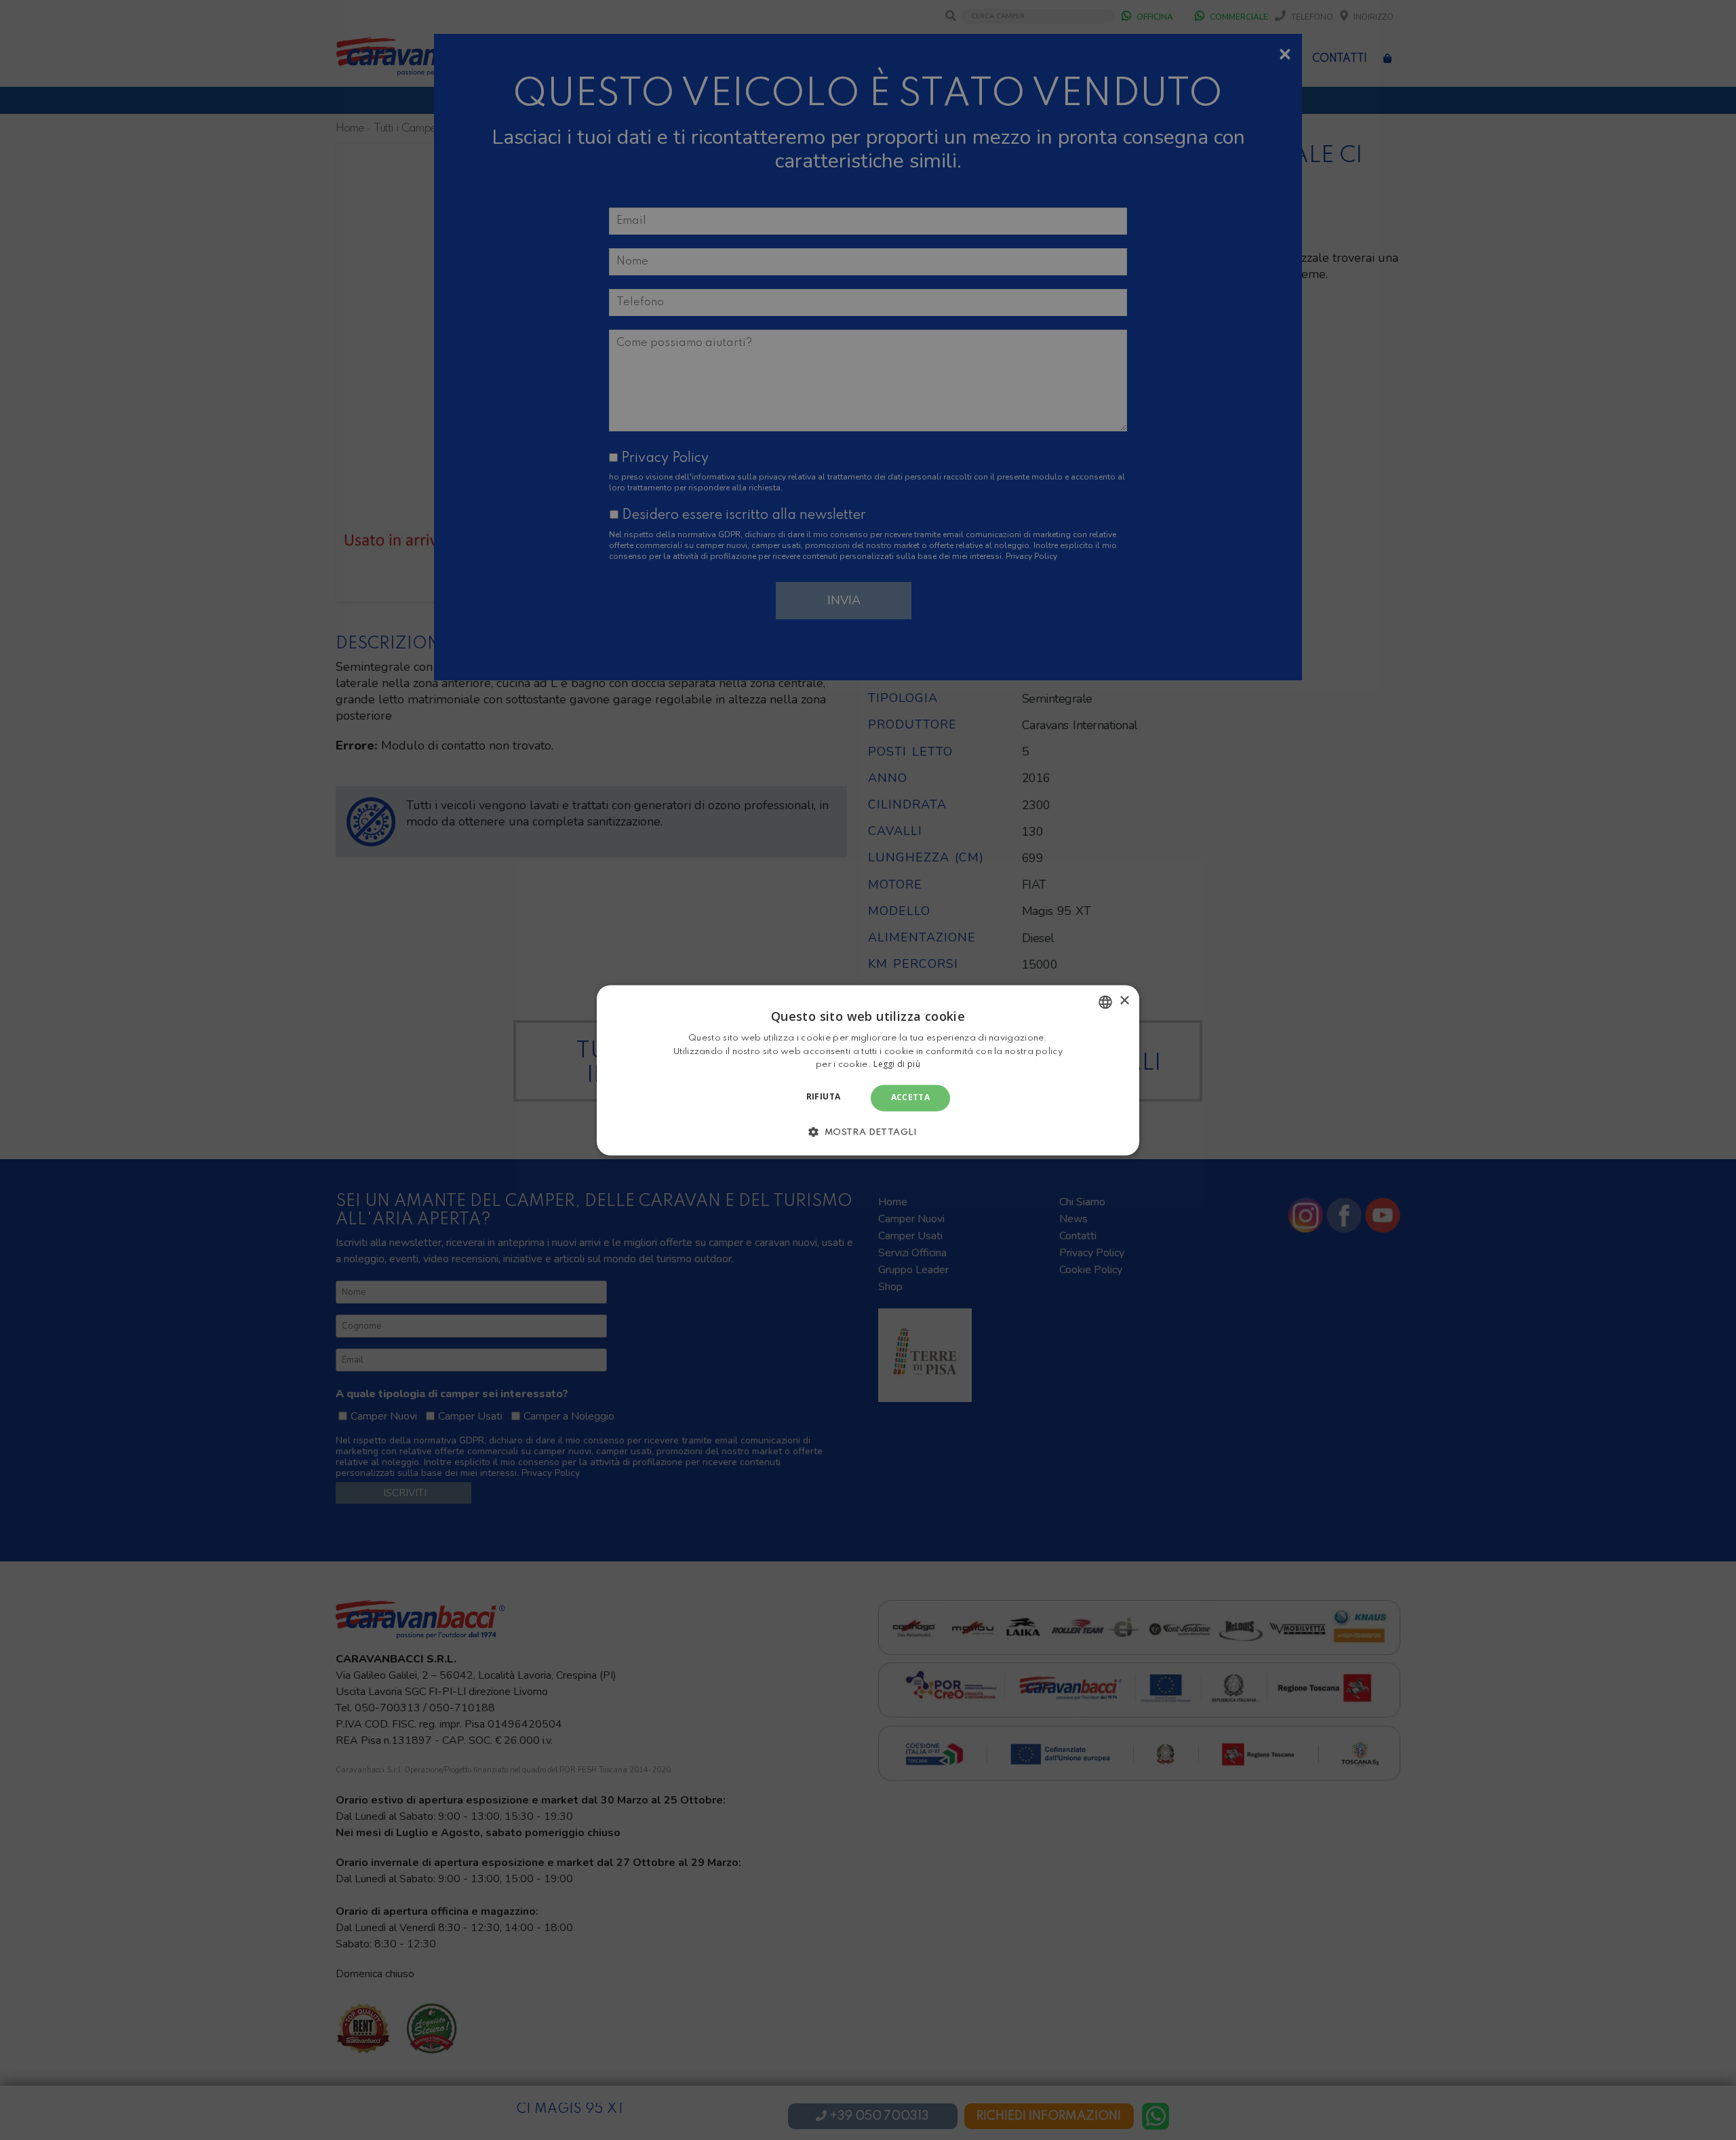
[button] (868, 1131)
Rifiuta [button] (824, 1097)
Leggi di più (897, 1065)
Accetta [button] (911, 1098)
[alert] (868, 1070)
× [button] (1124, 1001)
